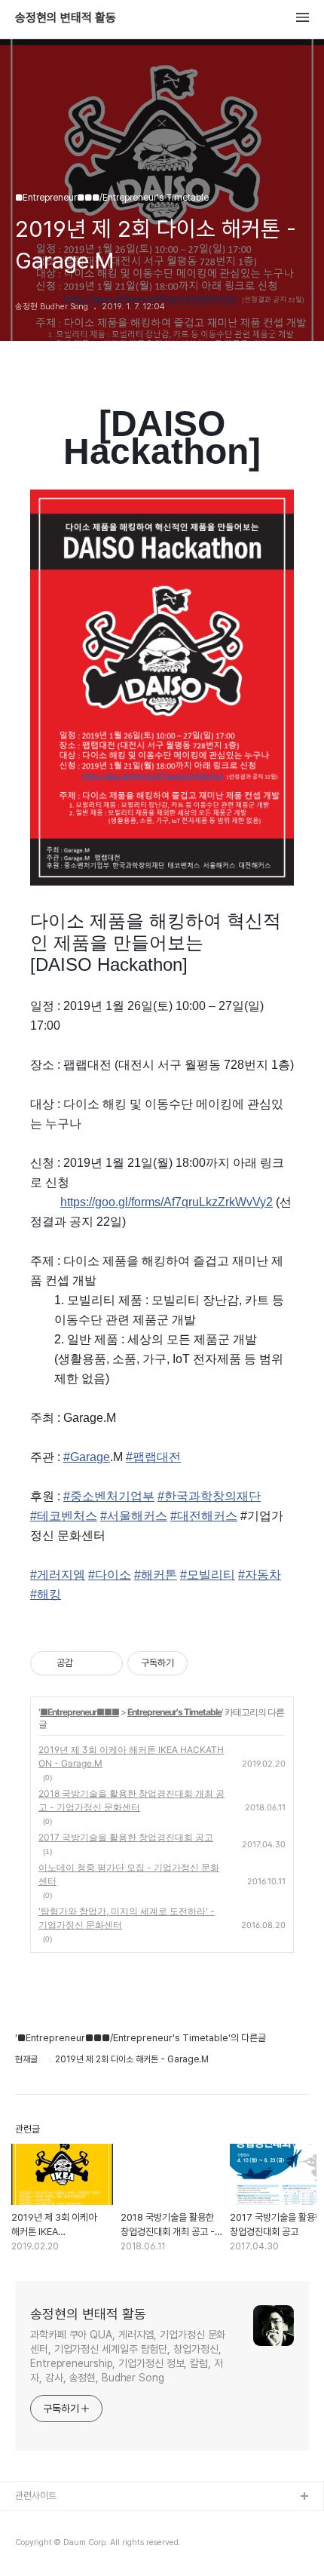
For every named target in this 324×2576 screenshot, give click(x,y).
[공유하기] (87, 1663)
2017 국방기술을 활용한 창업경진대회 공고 (126, 1837)
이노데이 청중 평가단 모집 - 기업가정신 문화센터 (129, 1874)
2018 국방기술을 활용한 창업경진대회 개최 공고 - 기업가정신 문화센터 (131, 1800)
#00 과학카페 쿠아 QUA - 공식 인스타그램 (98, 2521)
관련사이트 (36, 2496)
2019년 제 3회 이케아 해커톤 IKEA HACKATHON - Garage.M (131, 1756)
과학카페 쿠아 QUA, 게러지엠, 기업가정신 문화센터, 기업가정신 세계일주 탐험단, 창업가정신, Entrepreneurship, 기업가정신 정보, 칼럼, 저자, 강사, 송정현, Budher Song (128, 2356)
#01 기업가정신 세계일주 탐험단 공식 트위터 (100, 2545)
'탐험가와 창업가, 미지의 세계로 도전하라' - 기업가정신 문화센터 (127, 1918)
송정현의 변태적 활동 (66, 18)
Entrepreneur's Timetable (174, 1712)
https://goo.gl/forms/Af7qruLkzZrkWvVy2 (167, 1202)
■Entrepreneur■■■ (79, 1712)
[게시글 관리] (106, 1663)
